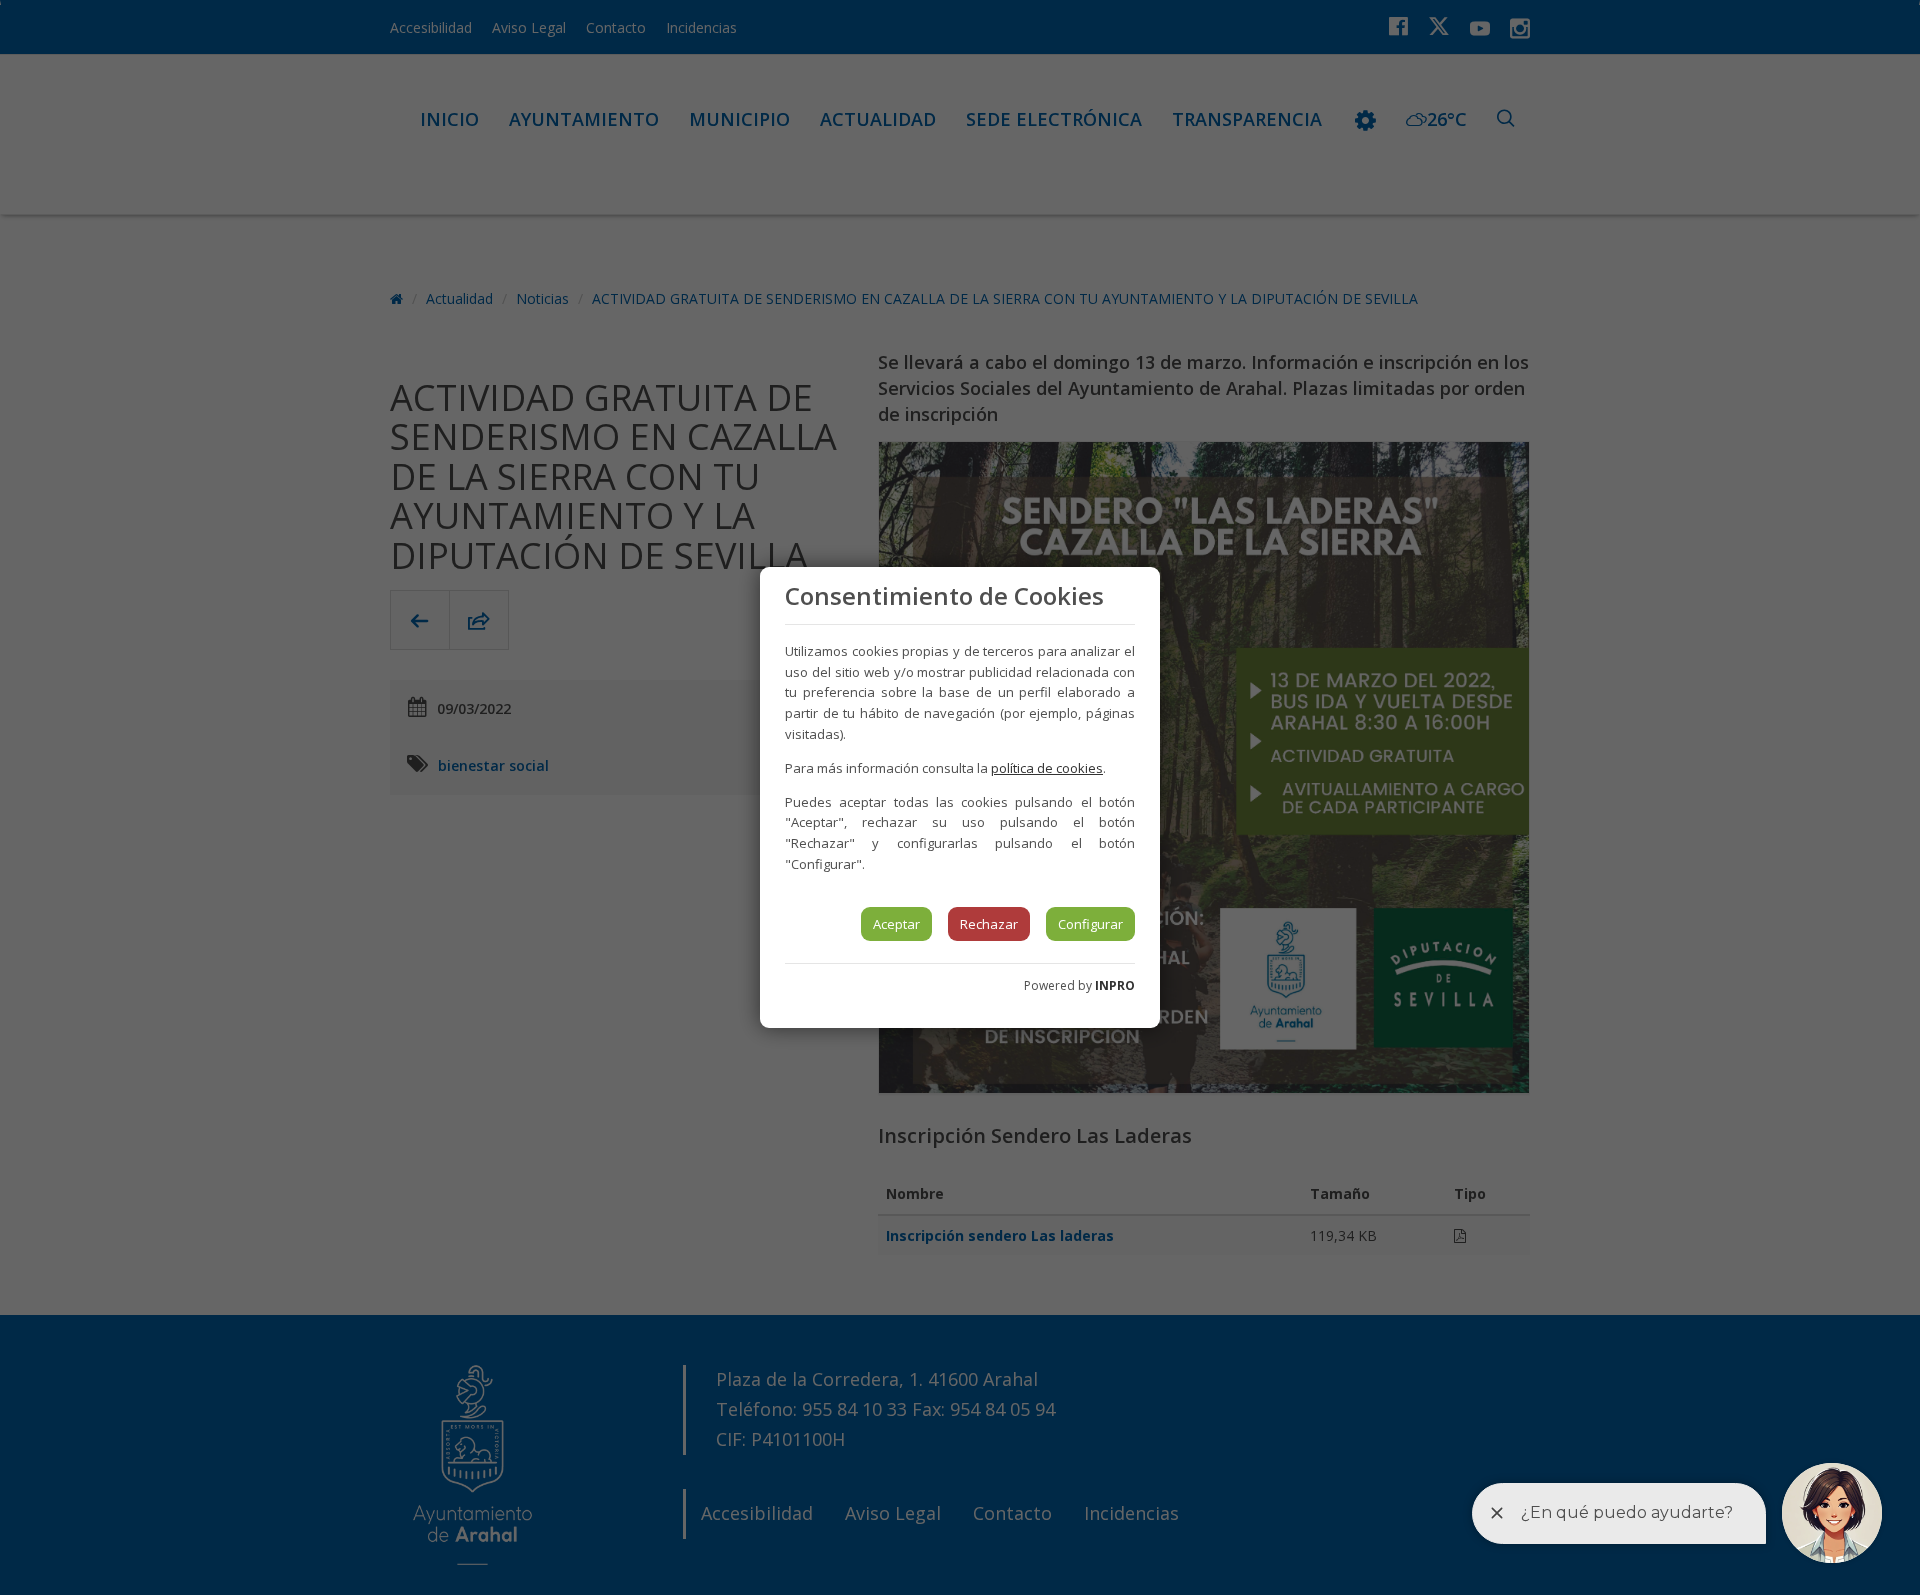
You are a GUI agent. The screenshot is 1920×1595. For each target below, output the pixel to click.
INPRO (1115, 985)
